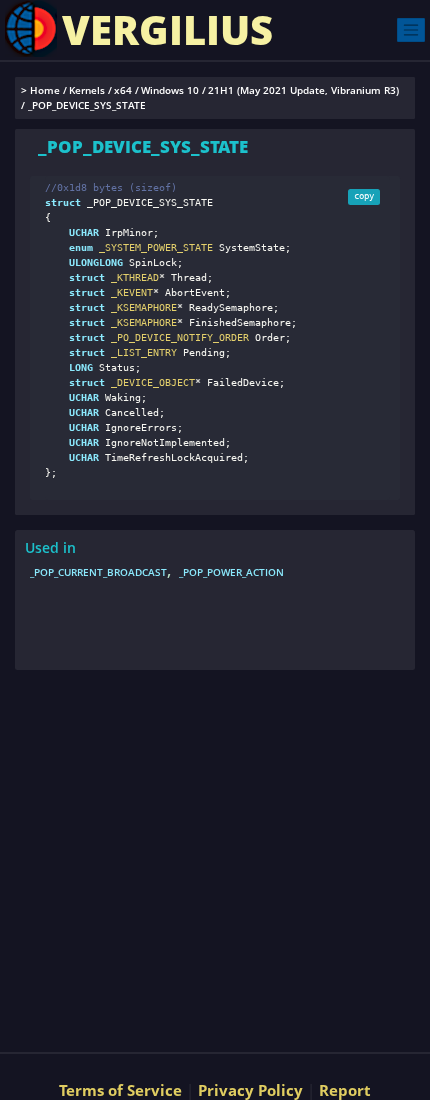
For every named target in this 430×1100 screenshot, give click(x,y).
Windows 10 (170, 90)
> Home (40, 90)
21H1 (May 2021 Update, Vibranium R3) (303, 90)
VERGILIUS (167, 29)
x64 (123, 90)
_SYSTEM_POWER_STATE (153, 247)
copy (364, 196)
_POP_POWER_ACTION (231, 572)
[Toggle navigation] (411, 29)
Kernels (87, 90)
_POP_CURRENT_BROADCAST (98, 572)
